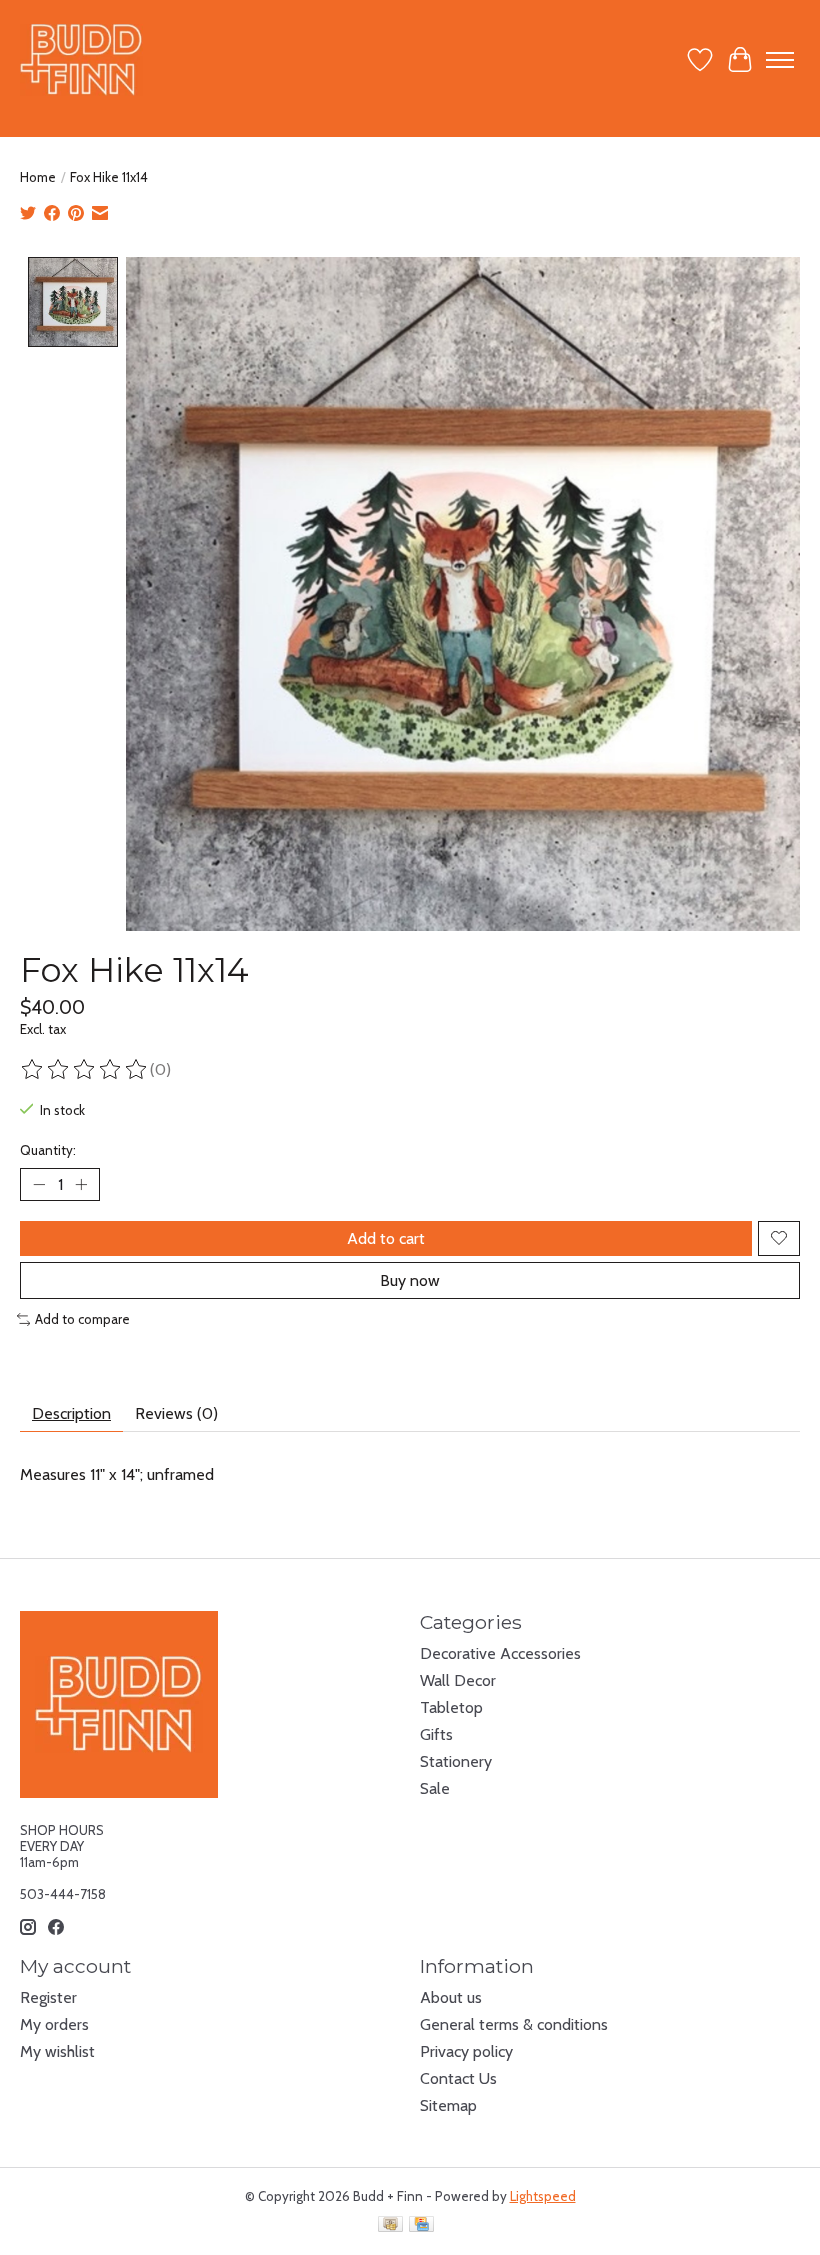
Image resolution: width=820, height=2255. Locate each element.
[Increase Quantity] (81, 1184)
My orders (54, 2024)
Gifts (436, 1734)
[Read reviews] (85, 1070)
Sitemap (448, 2105)
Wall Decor (458, 1680)
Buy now (410, 1280)
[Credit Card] (421, 2225)
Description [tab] (71, 1413)
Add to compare (82, 1319)
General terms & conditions (514, 2024)
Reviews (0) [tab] (176, 1413)
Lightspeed (543, 2196)
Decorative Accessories (500, 1653)
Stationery (456, 1761)
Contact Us (458, 2078)
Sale (435, 1788)
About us (451, 1997)
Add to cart (386, 1238)
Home (38, 177)
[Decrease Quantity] (39, 1184)
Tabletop (451, 1707)
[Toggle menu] (780, 60)
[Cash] (390, 2225)
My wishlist (57, 2051)
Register (48, 1997)
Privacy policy (466, 2051)
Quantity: (48, 1150)
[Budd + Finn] (81, 59)
